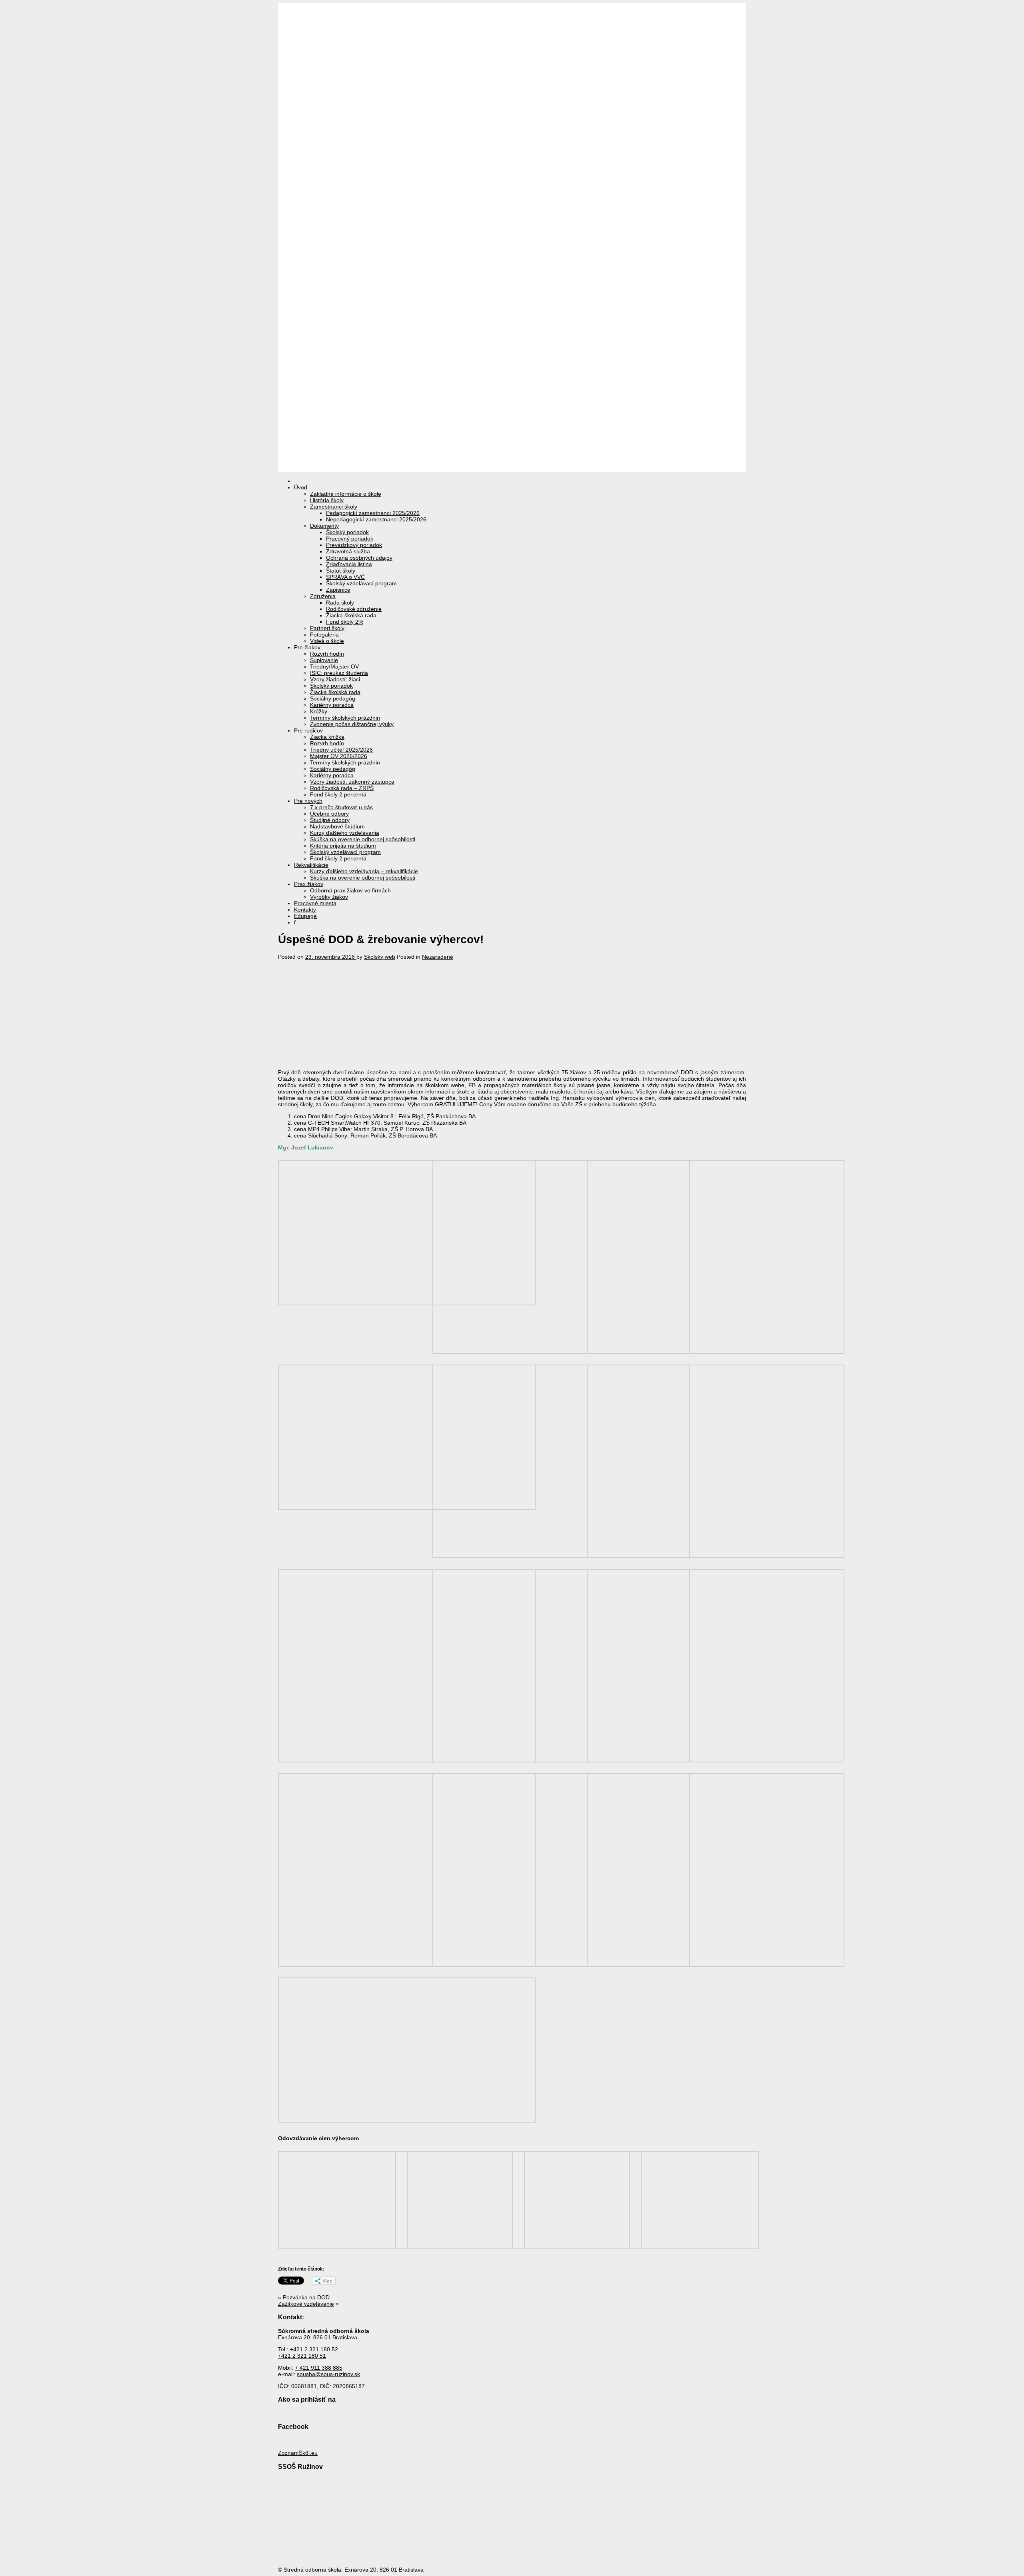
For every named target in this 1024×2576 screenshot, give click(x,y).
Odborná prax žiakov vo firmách (350, 890)
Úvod (301, 487)
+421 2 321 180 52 (314, 2349)
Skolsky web (380, 957)
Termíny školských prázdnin (345, 718)
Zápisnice (338, 590)
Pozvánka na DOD (306, 2297)
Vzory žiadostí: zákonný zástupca (352, 782)
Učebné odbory (329, 814)
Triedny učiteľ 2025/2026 (341, 750)
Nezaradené (438, 957)
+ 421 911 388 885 (319, 2368)
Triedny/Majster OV (334, 666)
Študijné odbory (330, 820)
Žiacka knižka (327, 737)
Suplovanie (324, 660)
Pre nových (308, 801)
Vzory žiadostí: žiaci (335, 679)
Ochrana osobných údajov (359, 558)
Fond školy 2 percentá (338, 794)
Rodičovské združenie (354, 609)
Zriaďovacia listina (349, 564)
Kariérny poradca (332, 705)
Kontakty (305, 910)
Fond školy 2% (345, 622)
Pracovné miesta (315, 903)
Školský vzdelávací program (361, 583)
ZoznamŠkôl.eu (298, 2453)
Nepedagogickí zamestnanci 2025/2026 (376, 519)
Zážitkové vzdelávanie (306, 2304)
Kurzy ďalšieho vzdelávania (345, 833)
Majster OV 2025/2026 (339, 756)
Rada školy (340, 603)
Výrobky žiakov (329, 897)
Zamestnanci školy (334, 507)
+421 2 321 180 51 (302, 2356)
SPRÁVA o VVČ (345, 577)
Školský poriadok (347, 532)
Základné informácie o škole (346, 494)
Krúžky (319, 711)
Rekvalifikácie (311, 865)
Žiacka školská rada (351, 615)
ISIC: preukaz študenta (339, 673)
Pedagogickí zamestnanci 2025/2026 (373, 513)
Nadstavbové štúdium (337, 826)
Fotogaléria (324, 635)
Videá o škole (327, 641)
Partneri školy (327, 628)
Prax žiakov (309, 884)
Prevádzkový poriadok (354, 545)
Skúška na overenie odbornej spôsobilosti (363, 839)
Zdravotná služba (348, 551)
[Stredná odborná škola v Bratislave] (512, 469)
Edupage (305, 916)
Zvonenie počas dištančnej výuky (352, 724)
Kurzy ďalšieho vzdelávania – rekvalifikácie (364, 871)
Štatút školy (341, 571)
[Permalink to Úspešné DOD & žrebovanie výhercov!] (342, 1054)
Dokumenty (324, 526)
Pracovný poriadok (350, 539)
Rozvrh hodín (327, 654)
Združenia (323, 596)
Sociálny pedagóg (333, 698)
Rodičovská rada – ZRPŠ (342, 788)
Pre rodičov (308, 730)
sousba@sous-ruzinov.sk (328, 2374)
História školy (327, 500)
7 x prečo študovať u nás (341, 807)
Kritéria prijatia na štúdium (343, 846)
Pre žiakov (307, 647)
